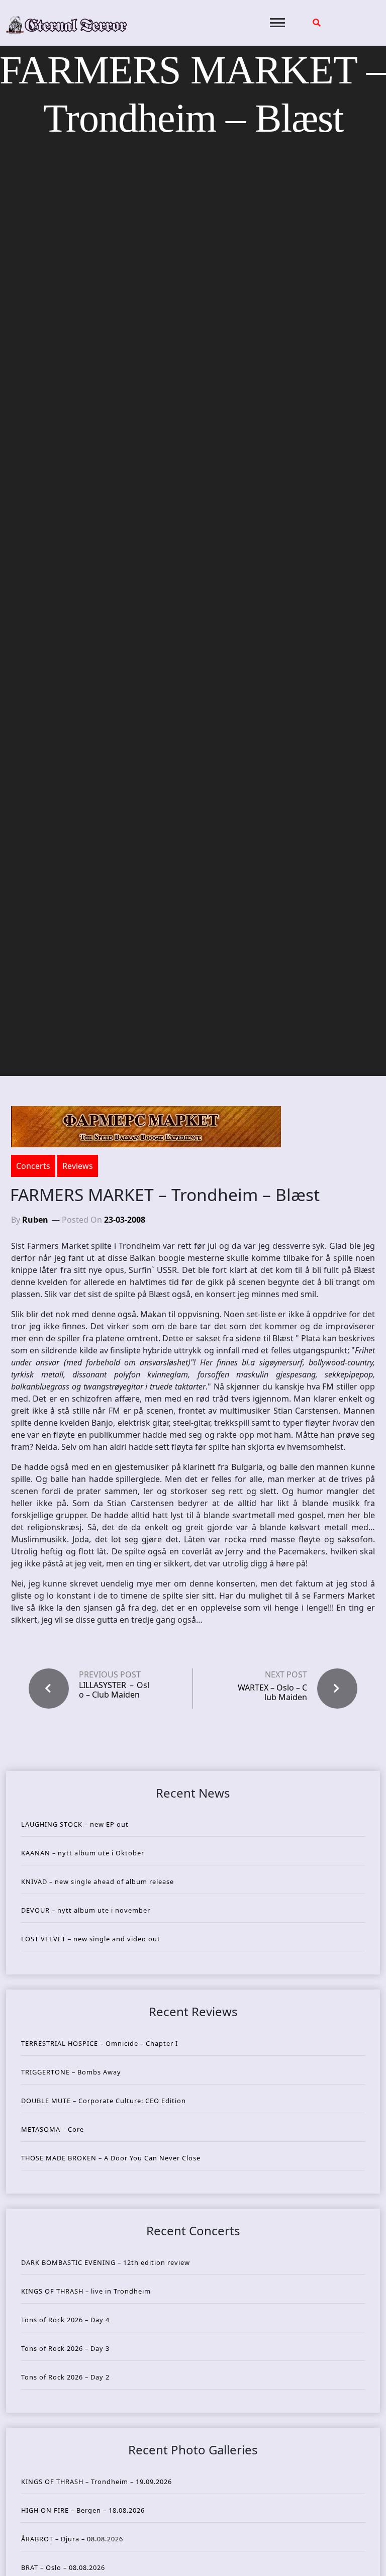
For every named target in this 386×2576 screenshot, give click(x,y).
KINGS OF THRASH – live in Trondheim (86, 2291)
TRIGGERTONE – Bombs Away (71, 2072)
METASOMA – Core (53, 2129)
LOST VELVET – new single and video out (91, 1939)
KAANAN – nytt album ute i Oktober (83, 1853)
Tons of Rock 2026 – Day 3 (65, 2348)
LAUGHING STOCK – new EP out (75, 1824)
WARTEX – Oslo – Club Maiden (272, 1692)
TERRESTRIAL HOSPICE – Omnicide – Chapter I (100, 2043)
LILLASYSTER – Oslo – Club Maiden (114, 1690)
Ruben (35, 1220)
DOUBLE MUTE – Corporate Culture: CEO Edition (104, 2101)
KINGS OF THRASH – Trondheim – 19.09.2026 (96, 2482)
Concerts (33, 1166)
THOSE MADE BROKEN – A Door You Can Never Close (111, 2158)
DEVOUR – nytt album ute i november (86, 1910)
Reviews (78, 1166)
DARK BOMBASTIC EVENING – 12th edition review (106, 2262)
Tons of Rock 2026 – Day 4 (65, 2320)
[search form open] (317, 23)
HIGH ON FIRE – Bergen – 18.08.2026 (83, 2510)
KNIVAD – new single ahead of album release (98, 1881)
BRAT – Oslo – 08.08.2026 (63, 2567)
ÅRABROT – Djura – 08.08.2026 (72, 2539)
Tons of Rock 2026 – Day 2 (65, 2377)
